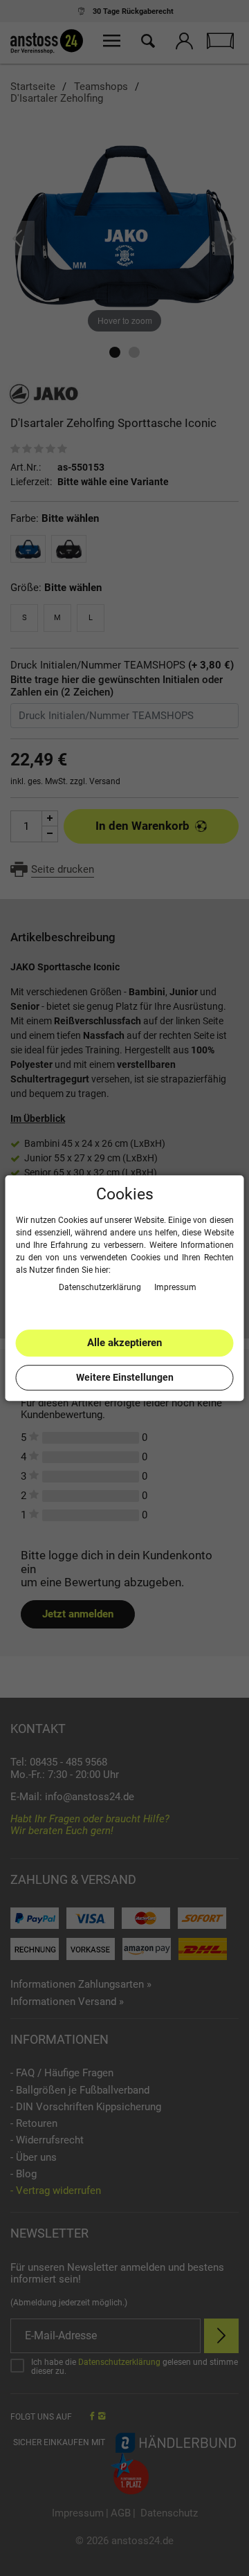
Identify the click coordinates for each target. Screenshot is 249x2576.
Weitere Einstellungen (125, 1377)
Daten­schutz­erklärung (101, 1287)
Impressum (175, 1287)
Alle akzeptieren (124, 1343)
